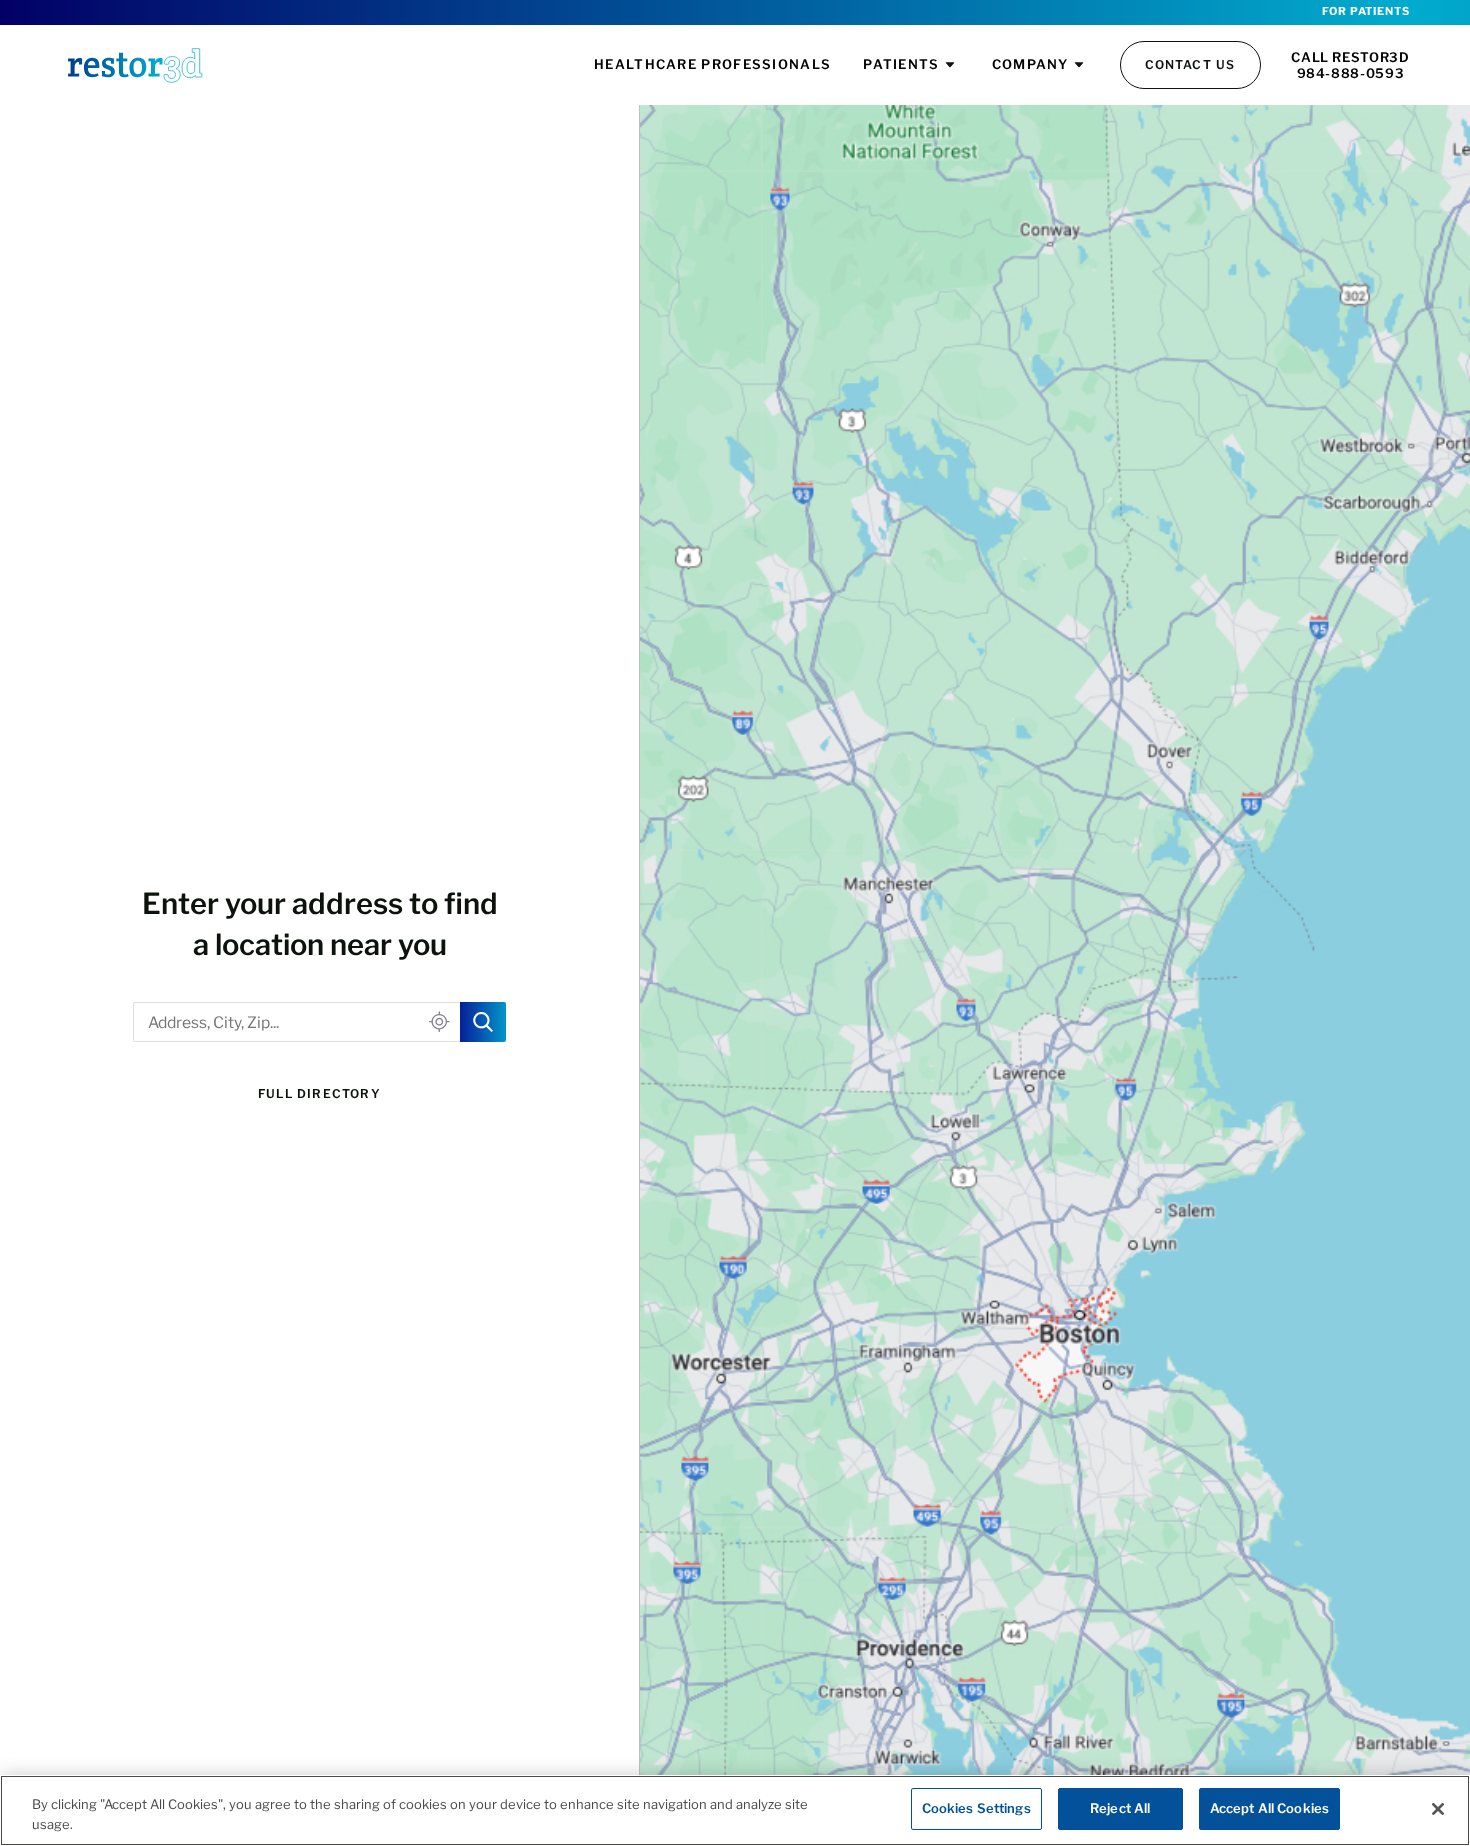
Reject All (1120, 1808)
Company (1030, 64)
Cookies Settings (976, 1808)
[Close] (1438, 1809)
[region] (735, 1810)
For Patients (1365, 11)
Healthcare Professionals (712, 64)
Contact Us (1190, 64)
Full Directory (319, 1093)
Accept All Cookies (1269, 1808)
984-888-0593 (1351, 73)
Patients (901, 64)
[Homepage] (135, 65)
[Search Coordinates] (482, 1022)
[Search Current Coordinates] (439, 1022)
